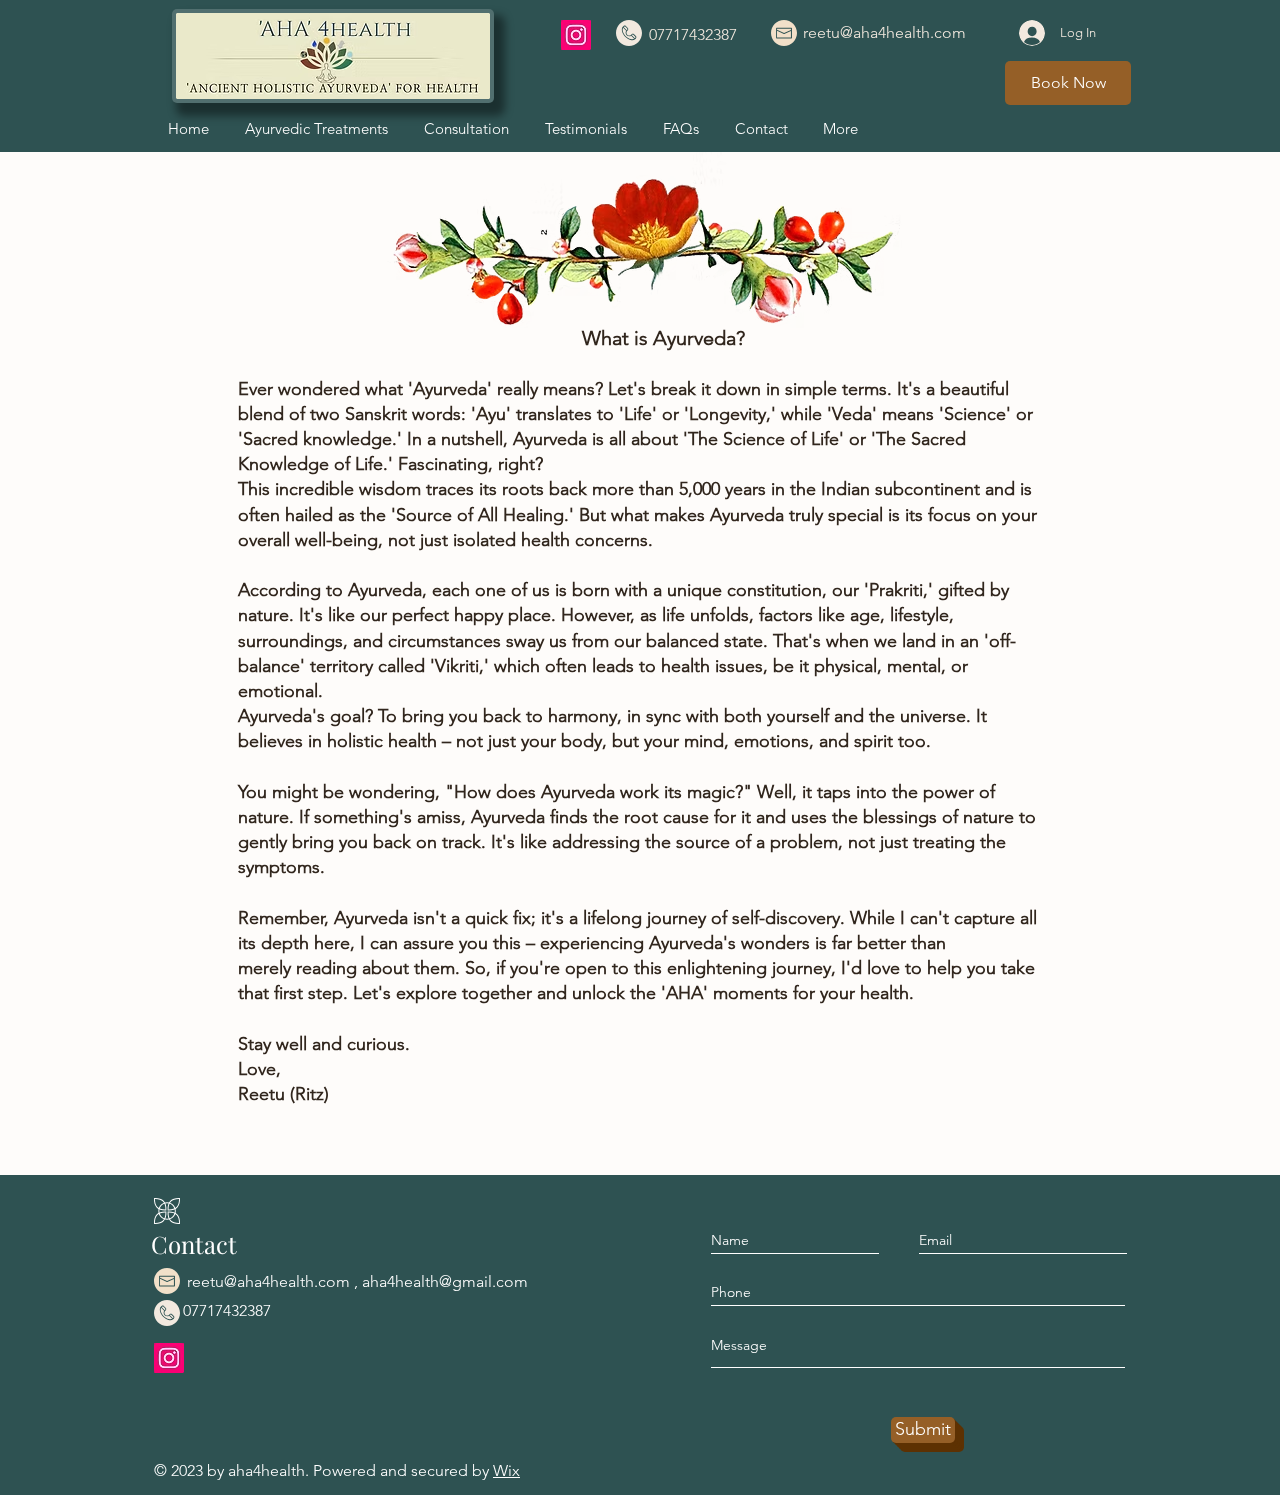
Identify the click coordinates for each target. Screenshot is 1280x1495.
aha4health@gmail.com (445, 1281)
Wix (506, 1470)
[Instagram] (576, 35)
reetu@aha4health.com (268, 1281)
